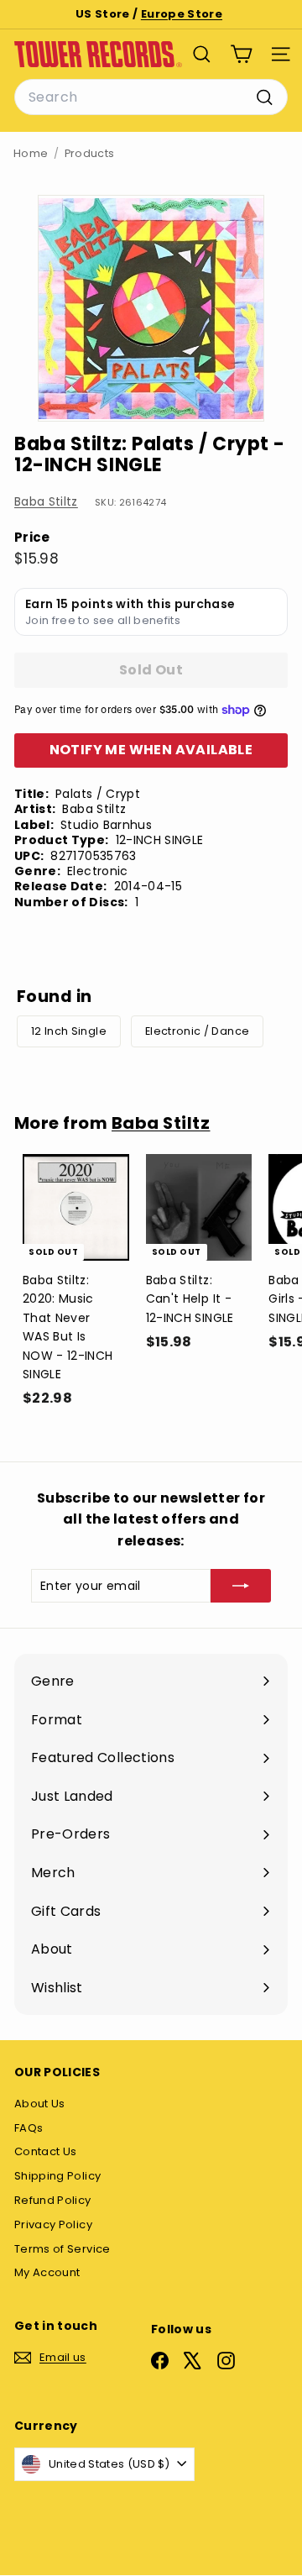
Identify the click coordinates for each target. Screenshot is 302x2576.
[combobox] (151, 97)
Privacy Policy (53, 2224)
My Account (47, 2272)
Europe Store (182, 14)
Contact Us (46, 2151)
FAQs (29, 2128)
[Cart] (241, 54)
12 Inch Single (69, 1031)
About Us (40, 2104)
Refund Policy (53, 2200)
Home (31, 153)
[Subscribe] (241, 1586)
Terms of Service (62, 2249)
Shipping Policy (57, 2176)
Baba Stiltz (46, 501)
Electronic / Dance (197, 1031)
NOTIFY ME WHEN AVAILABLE (151, 750)
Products (90, 153)
